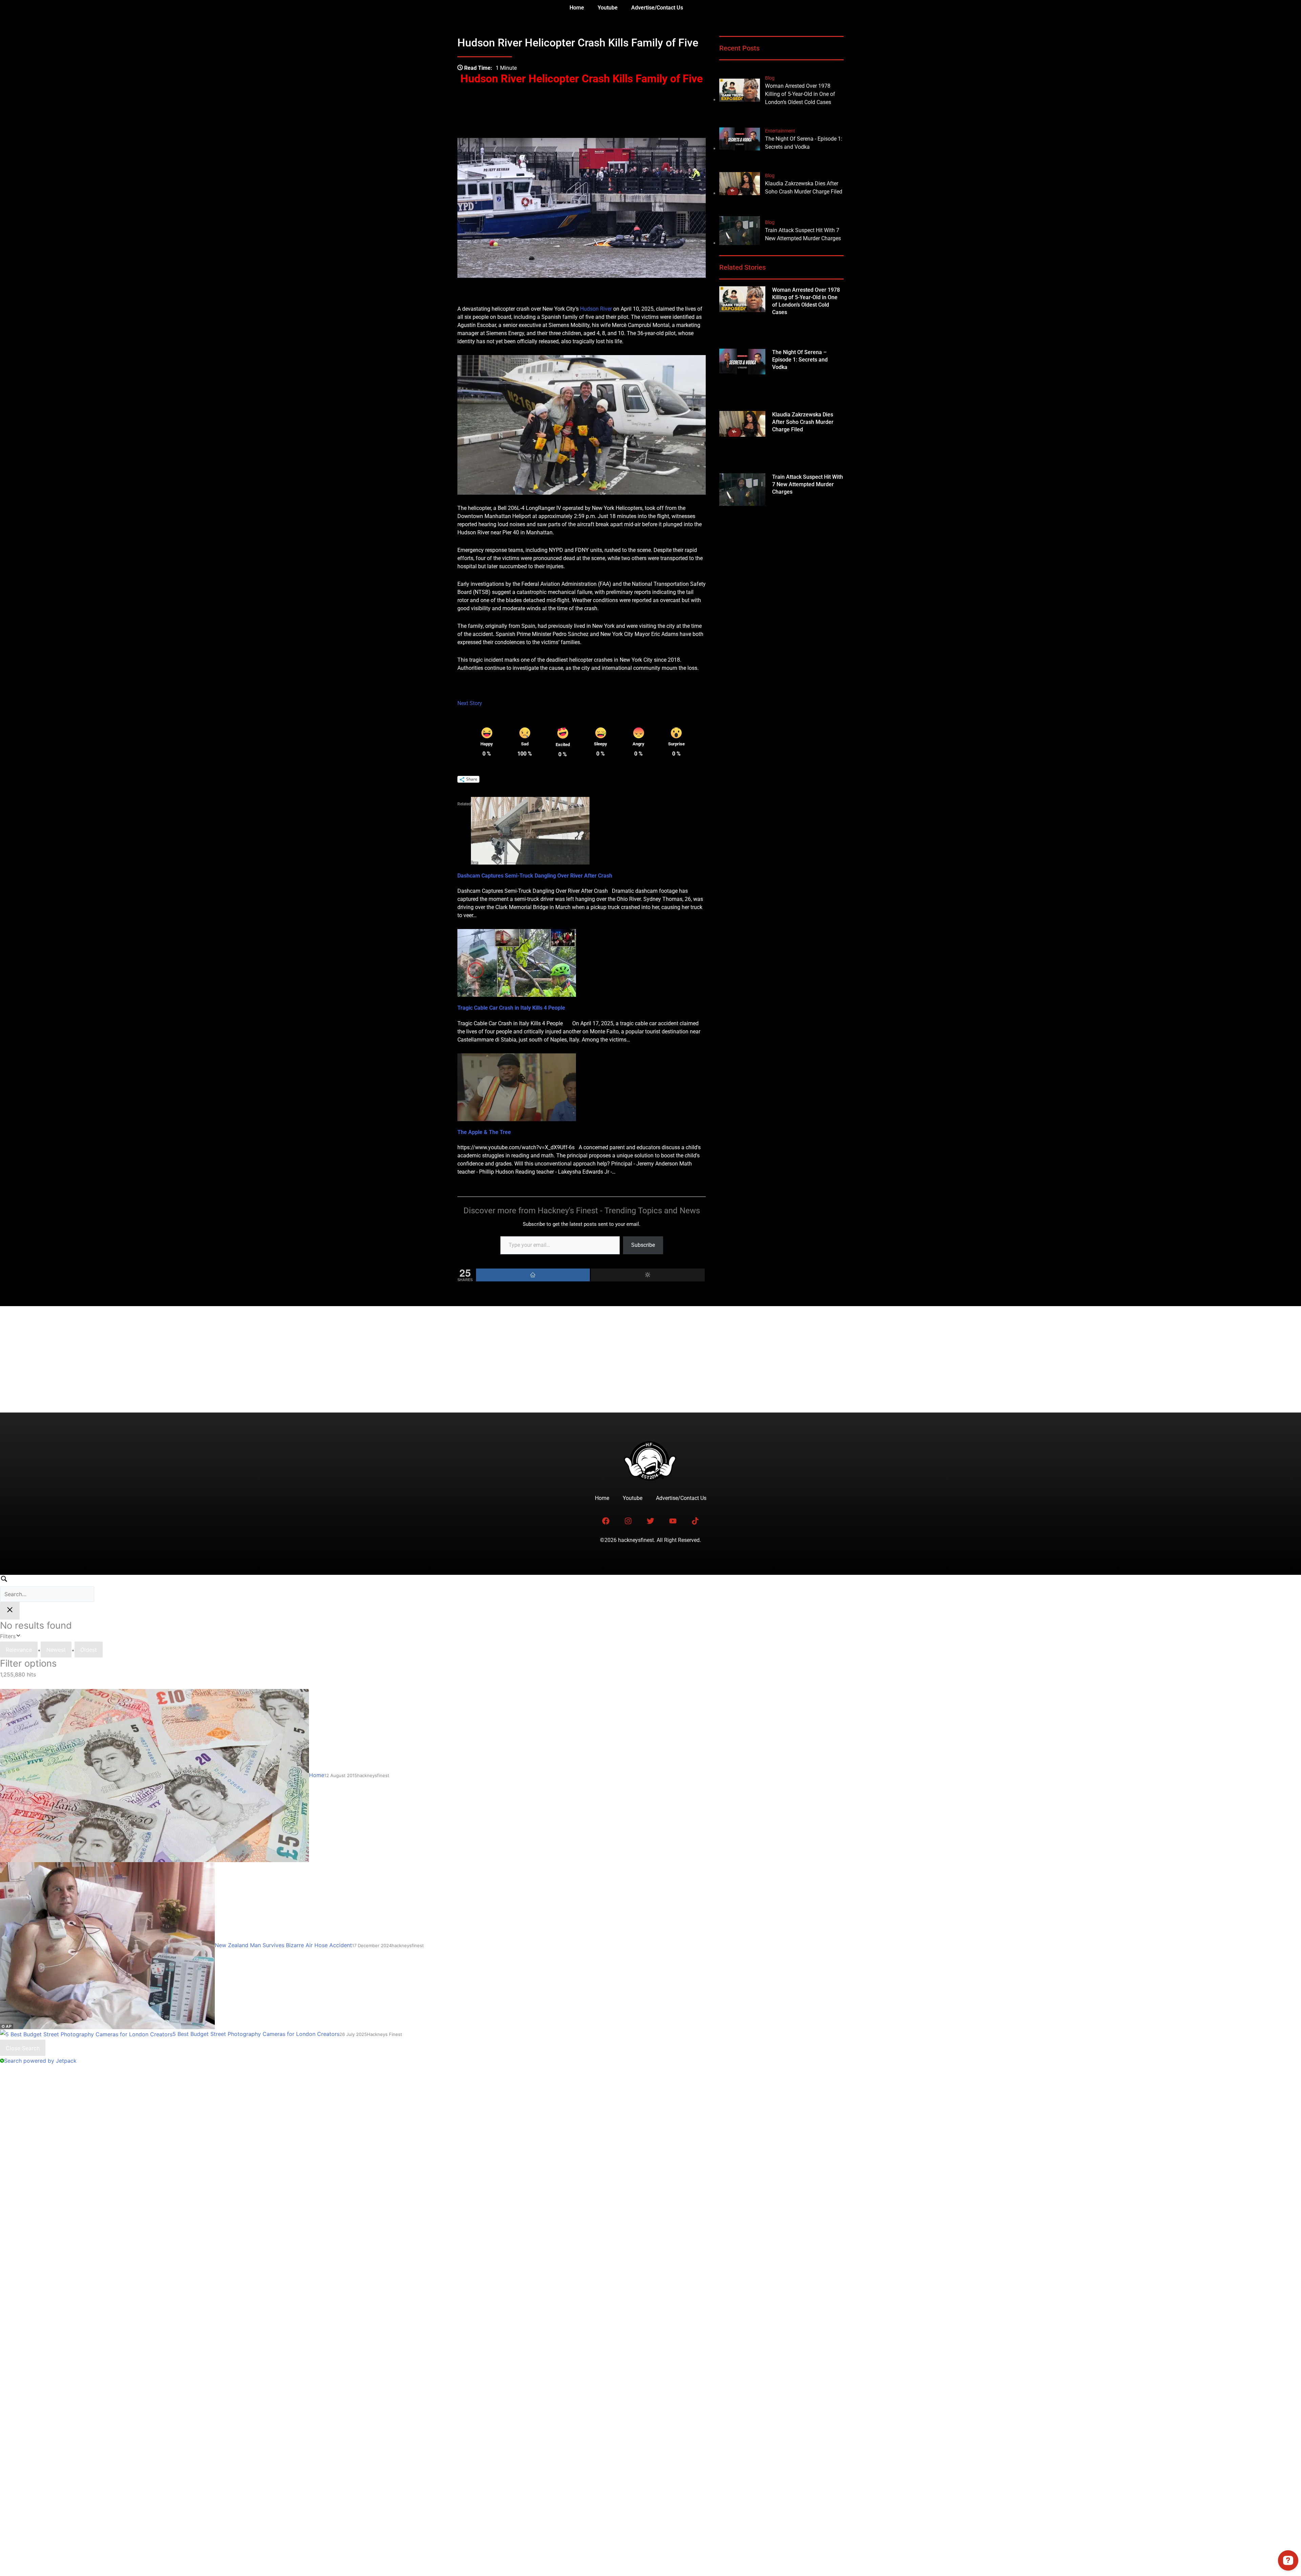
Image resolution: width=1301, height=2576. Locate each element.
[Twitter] (648, 1275)
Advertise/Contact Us (657, 8)
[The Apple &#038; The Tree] (517, 1087)
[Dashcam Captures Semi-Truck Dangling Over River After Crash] (530, 830)
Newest (56, 1650)
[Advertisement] (650, 1357)
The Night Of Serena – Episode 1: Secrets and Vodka (800, 360)
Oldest (89, 1650)
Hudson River (596, 309)
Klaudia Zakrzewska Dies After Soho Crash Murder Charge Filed (803, 422)
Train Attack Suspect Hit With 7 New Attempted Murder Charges (808, 484)
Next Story (470, 703)
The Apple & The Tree (484, 1132)
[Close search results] (10, 1611)
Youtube (608, 8)
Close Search (23, 2048)
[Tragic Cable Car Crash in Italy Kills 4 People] (517, 962)
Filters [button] (18, 1635)
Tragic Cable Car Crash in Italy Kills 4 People (511, 1008)
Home (577, 8)
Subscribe (643, 1245)
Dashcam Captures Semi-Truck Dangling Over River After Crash (535, 876)
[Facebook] (533, 1275)
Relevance (19, 1650)
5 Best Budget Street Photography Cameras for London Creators (256, 2034)
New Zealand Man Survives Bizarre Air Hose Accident (283, 1945)
